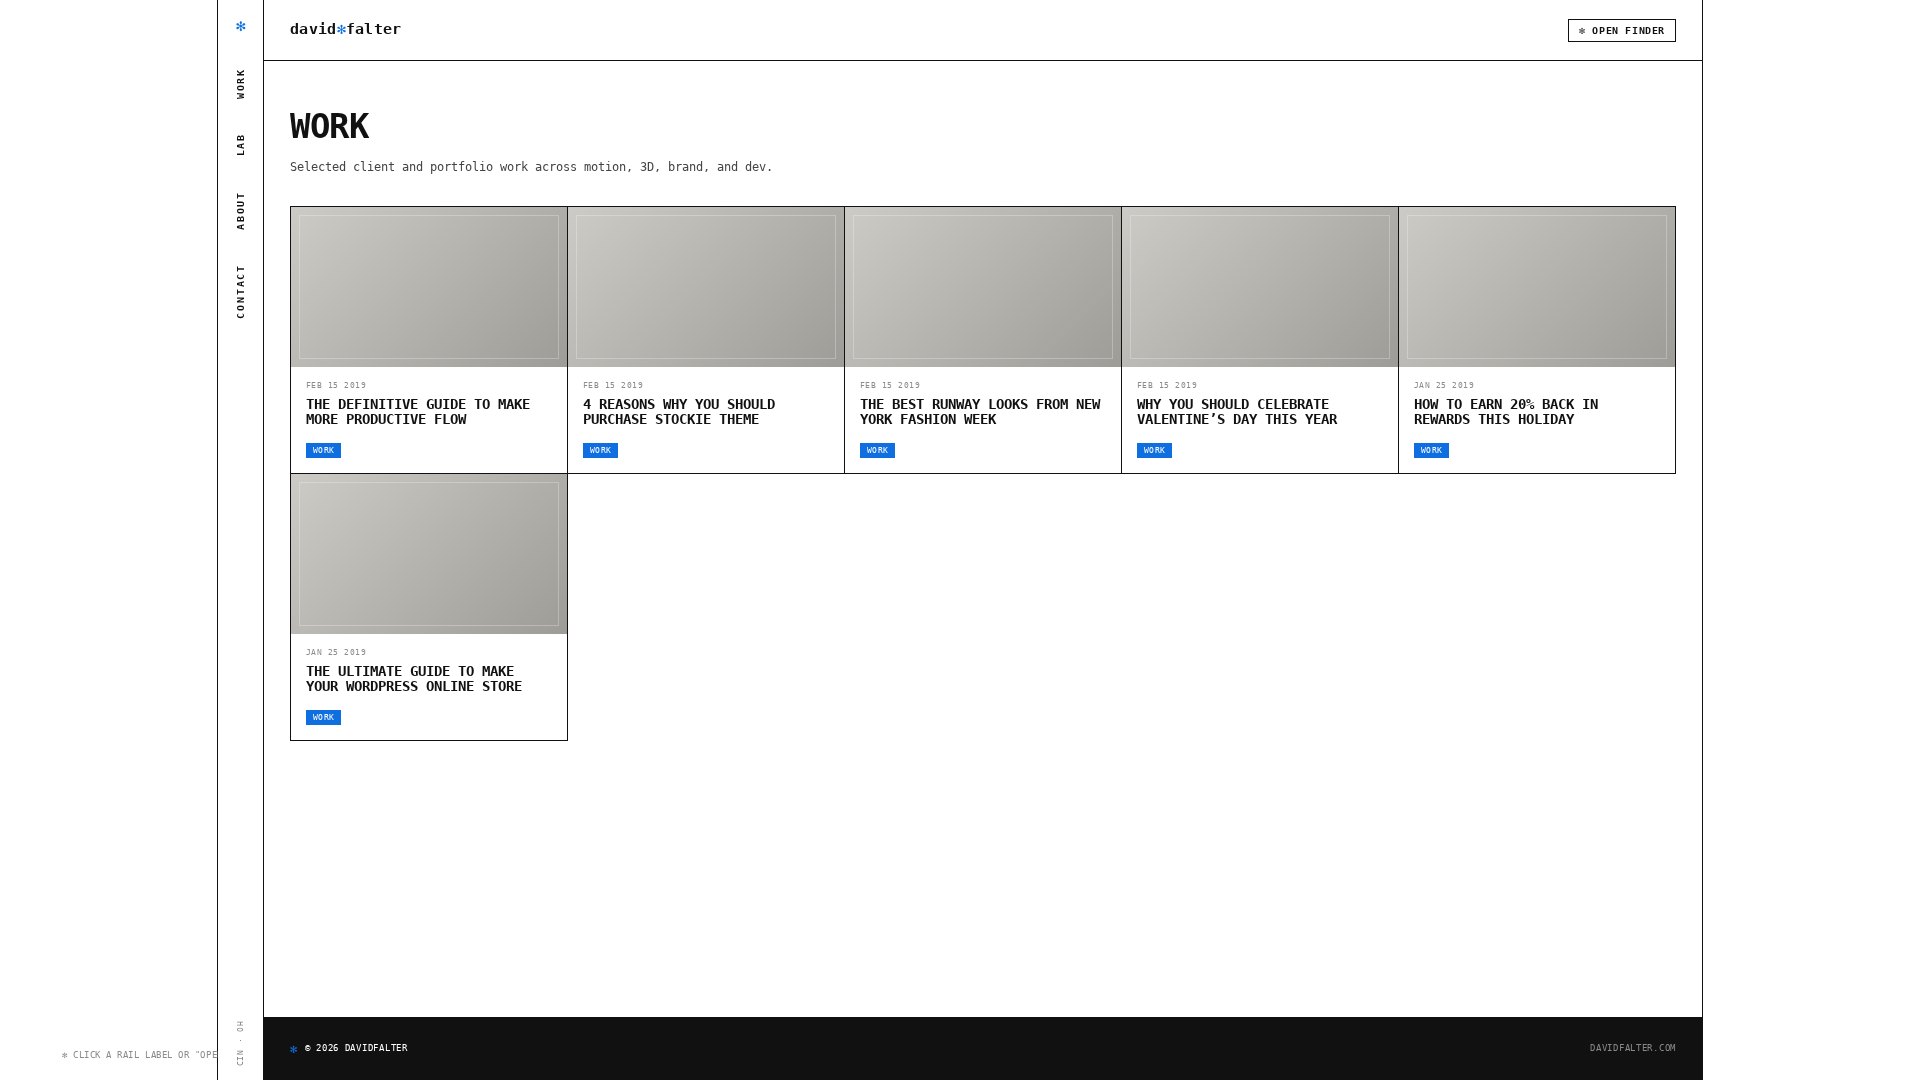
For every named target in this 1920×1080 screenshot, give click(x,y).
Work (240, 83)
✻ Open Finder (1622, 30)
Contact (240, 291)
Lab (240, 144)
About (240, 210)
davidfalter (346, 29)
